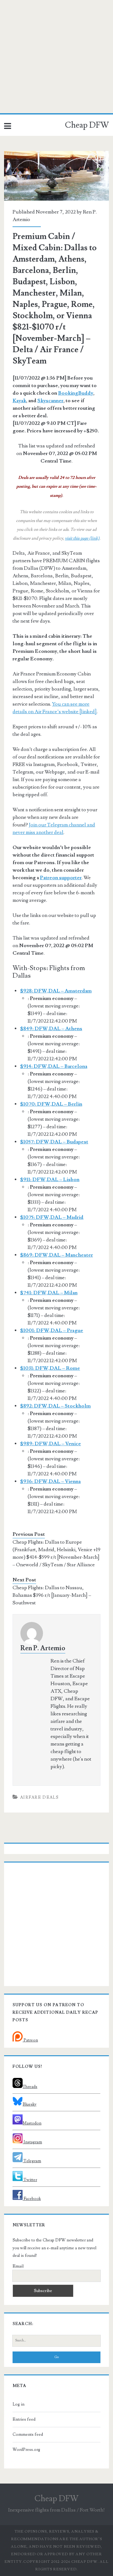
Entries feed (24, 2419)
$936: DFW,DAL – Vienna (50, 1481)
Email (18, 2266)
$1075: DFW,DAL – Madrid (52, 1217)
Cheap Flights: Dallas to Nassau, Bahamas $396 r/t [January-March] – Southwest (52, 1595)
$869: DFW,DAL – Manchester (56, 1255)
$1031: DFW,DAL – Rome (50, 1368)
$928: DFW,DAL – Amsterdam (56, 991)
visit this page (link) (82, 538)
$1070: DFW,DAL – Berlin (51, 1104)
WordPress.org (26, 2450)
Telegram (32, 2161)
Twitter (30, 2180)
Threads (30, 2087)
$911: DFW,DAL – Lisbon (50, 1180)
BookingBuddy (76, 393)
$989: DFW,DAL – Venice (51, 1444)
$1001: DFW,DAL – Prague (52, 1330)
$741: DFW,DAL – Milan (49, 1293)
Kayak (19, 401)
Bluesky (30, 2104)
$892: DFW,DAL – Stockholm (55, 1406)
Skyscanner (50, 401)
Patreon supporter (61, 878)
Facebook (32, 2199)
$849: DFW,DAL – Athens (51, 1029)
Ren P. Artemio (43, 1648)
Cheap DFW (87, 125)
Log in (19, 2404)
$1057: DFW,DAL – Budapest (54, 1142)
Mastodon (32, 2123)
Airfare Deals (39, 1797)
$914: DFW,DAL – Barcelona (54, 1066)
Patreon (30, 2040)
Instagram (32, 2142)
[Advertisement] (56, 57)
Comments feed (28, 2434)
